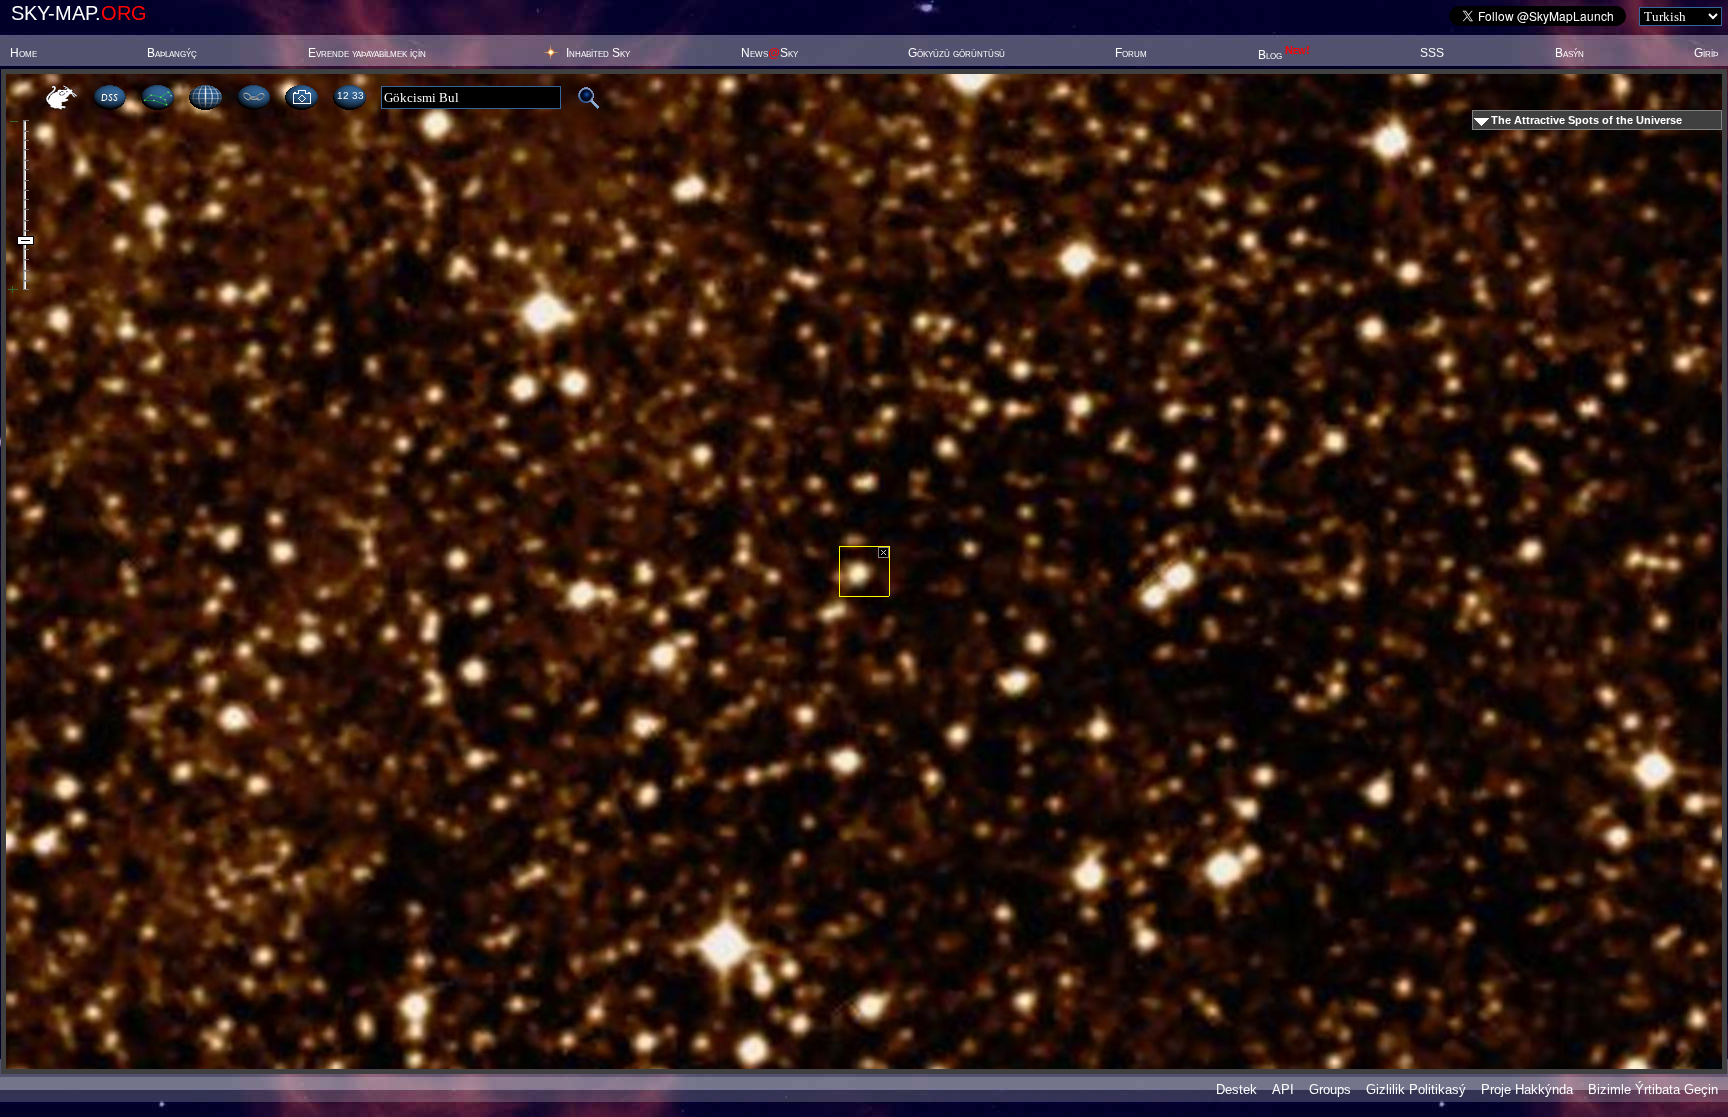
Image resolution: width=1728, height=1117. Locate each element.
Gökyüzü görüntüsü (956, 53)
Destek (1236, 1089)
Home (23, 53)
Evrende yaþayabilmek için (367, 53)
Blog (1284, 55)
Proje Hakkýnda (1527, 1089)
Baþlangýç (172, 53)
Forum (1131, 53)
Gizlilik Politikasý (1416, 1089)
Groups (1330, 1089)
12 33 (350, 95)
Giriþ (1706, 53)
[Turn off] (883, 552)
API (1283, 1089)
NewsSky (769, 53)
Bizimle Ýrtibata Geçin (1653, 1089)
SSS (1432, 53)
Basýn (1569, 53)
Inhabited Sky (598, 53)
